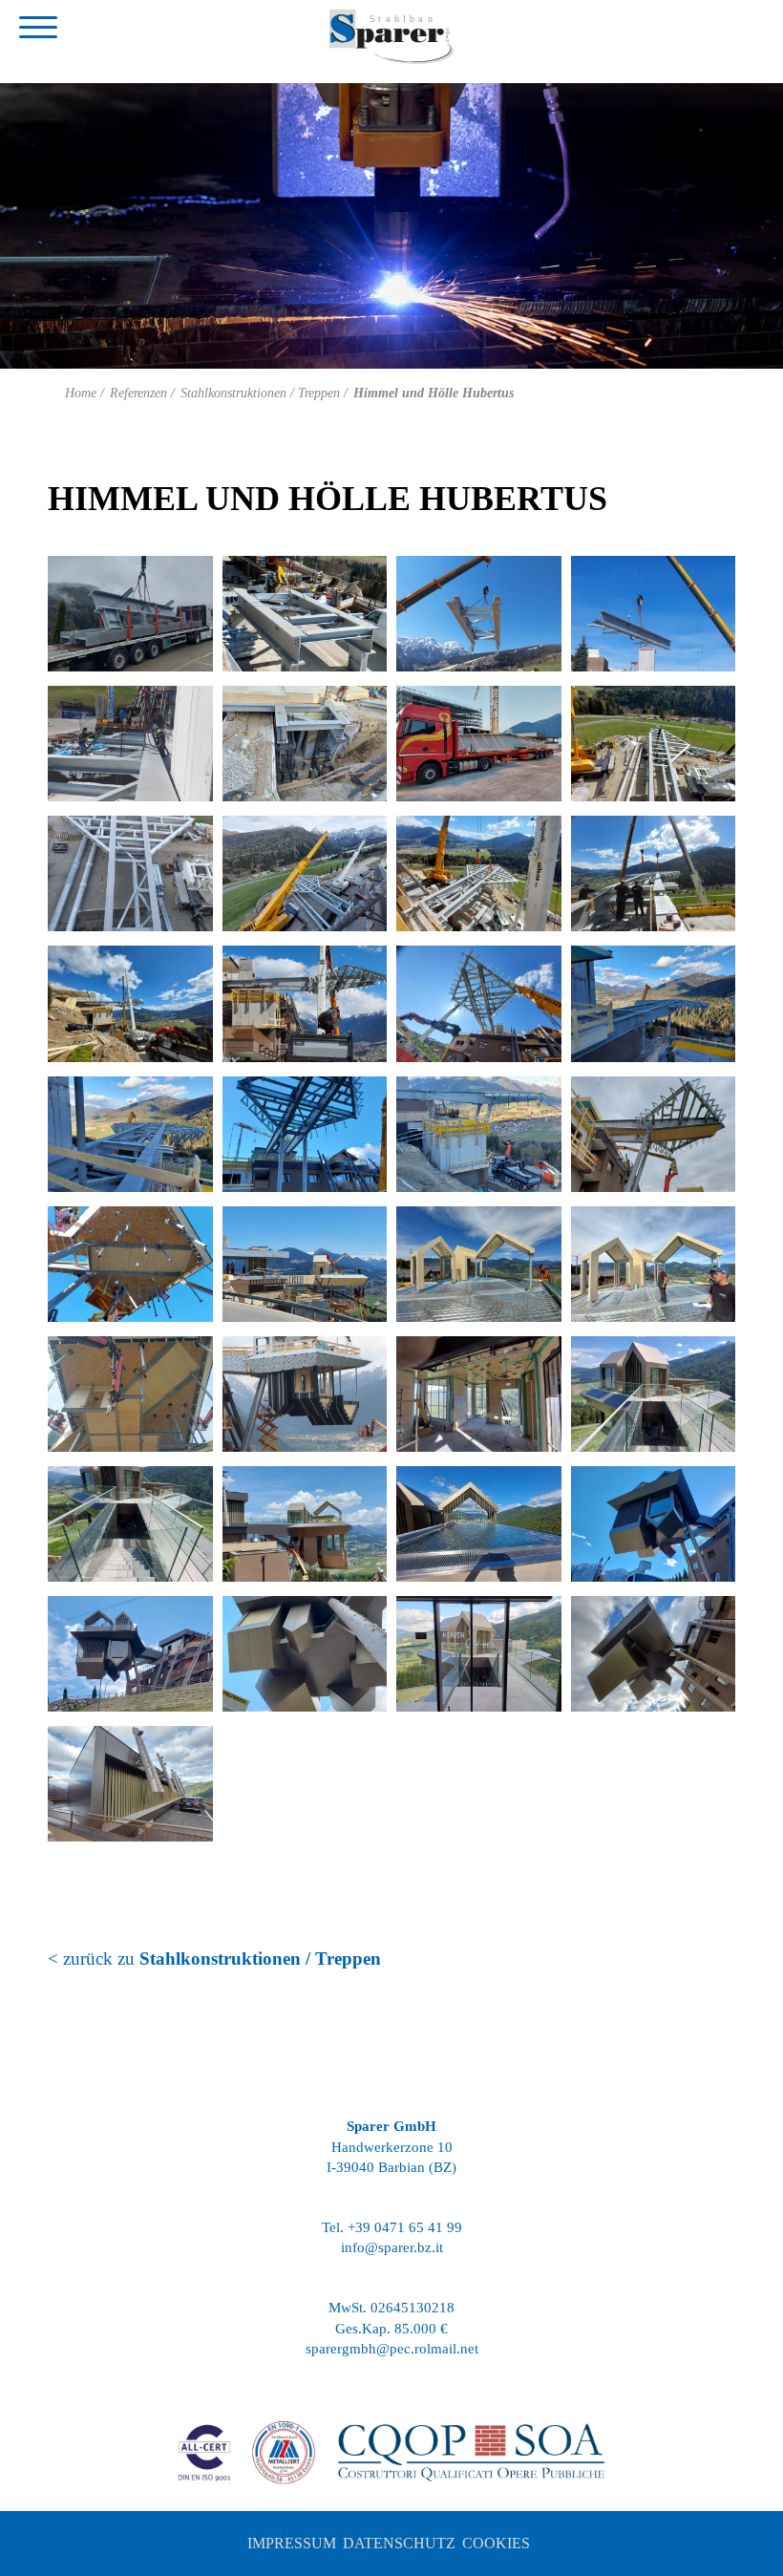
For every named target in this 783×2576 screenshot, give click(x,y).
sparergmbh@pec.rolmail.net (392, 2349)
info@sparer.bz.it (392, 2247)
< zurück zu (214, 1959)
